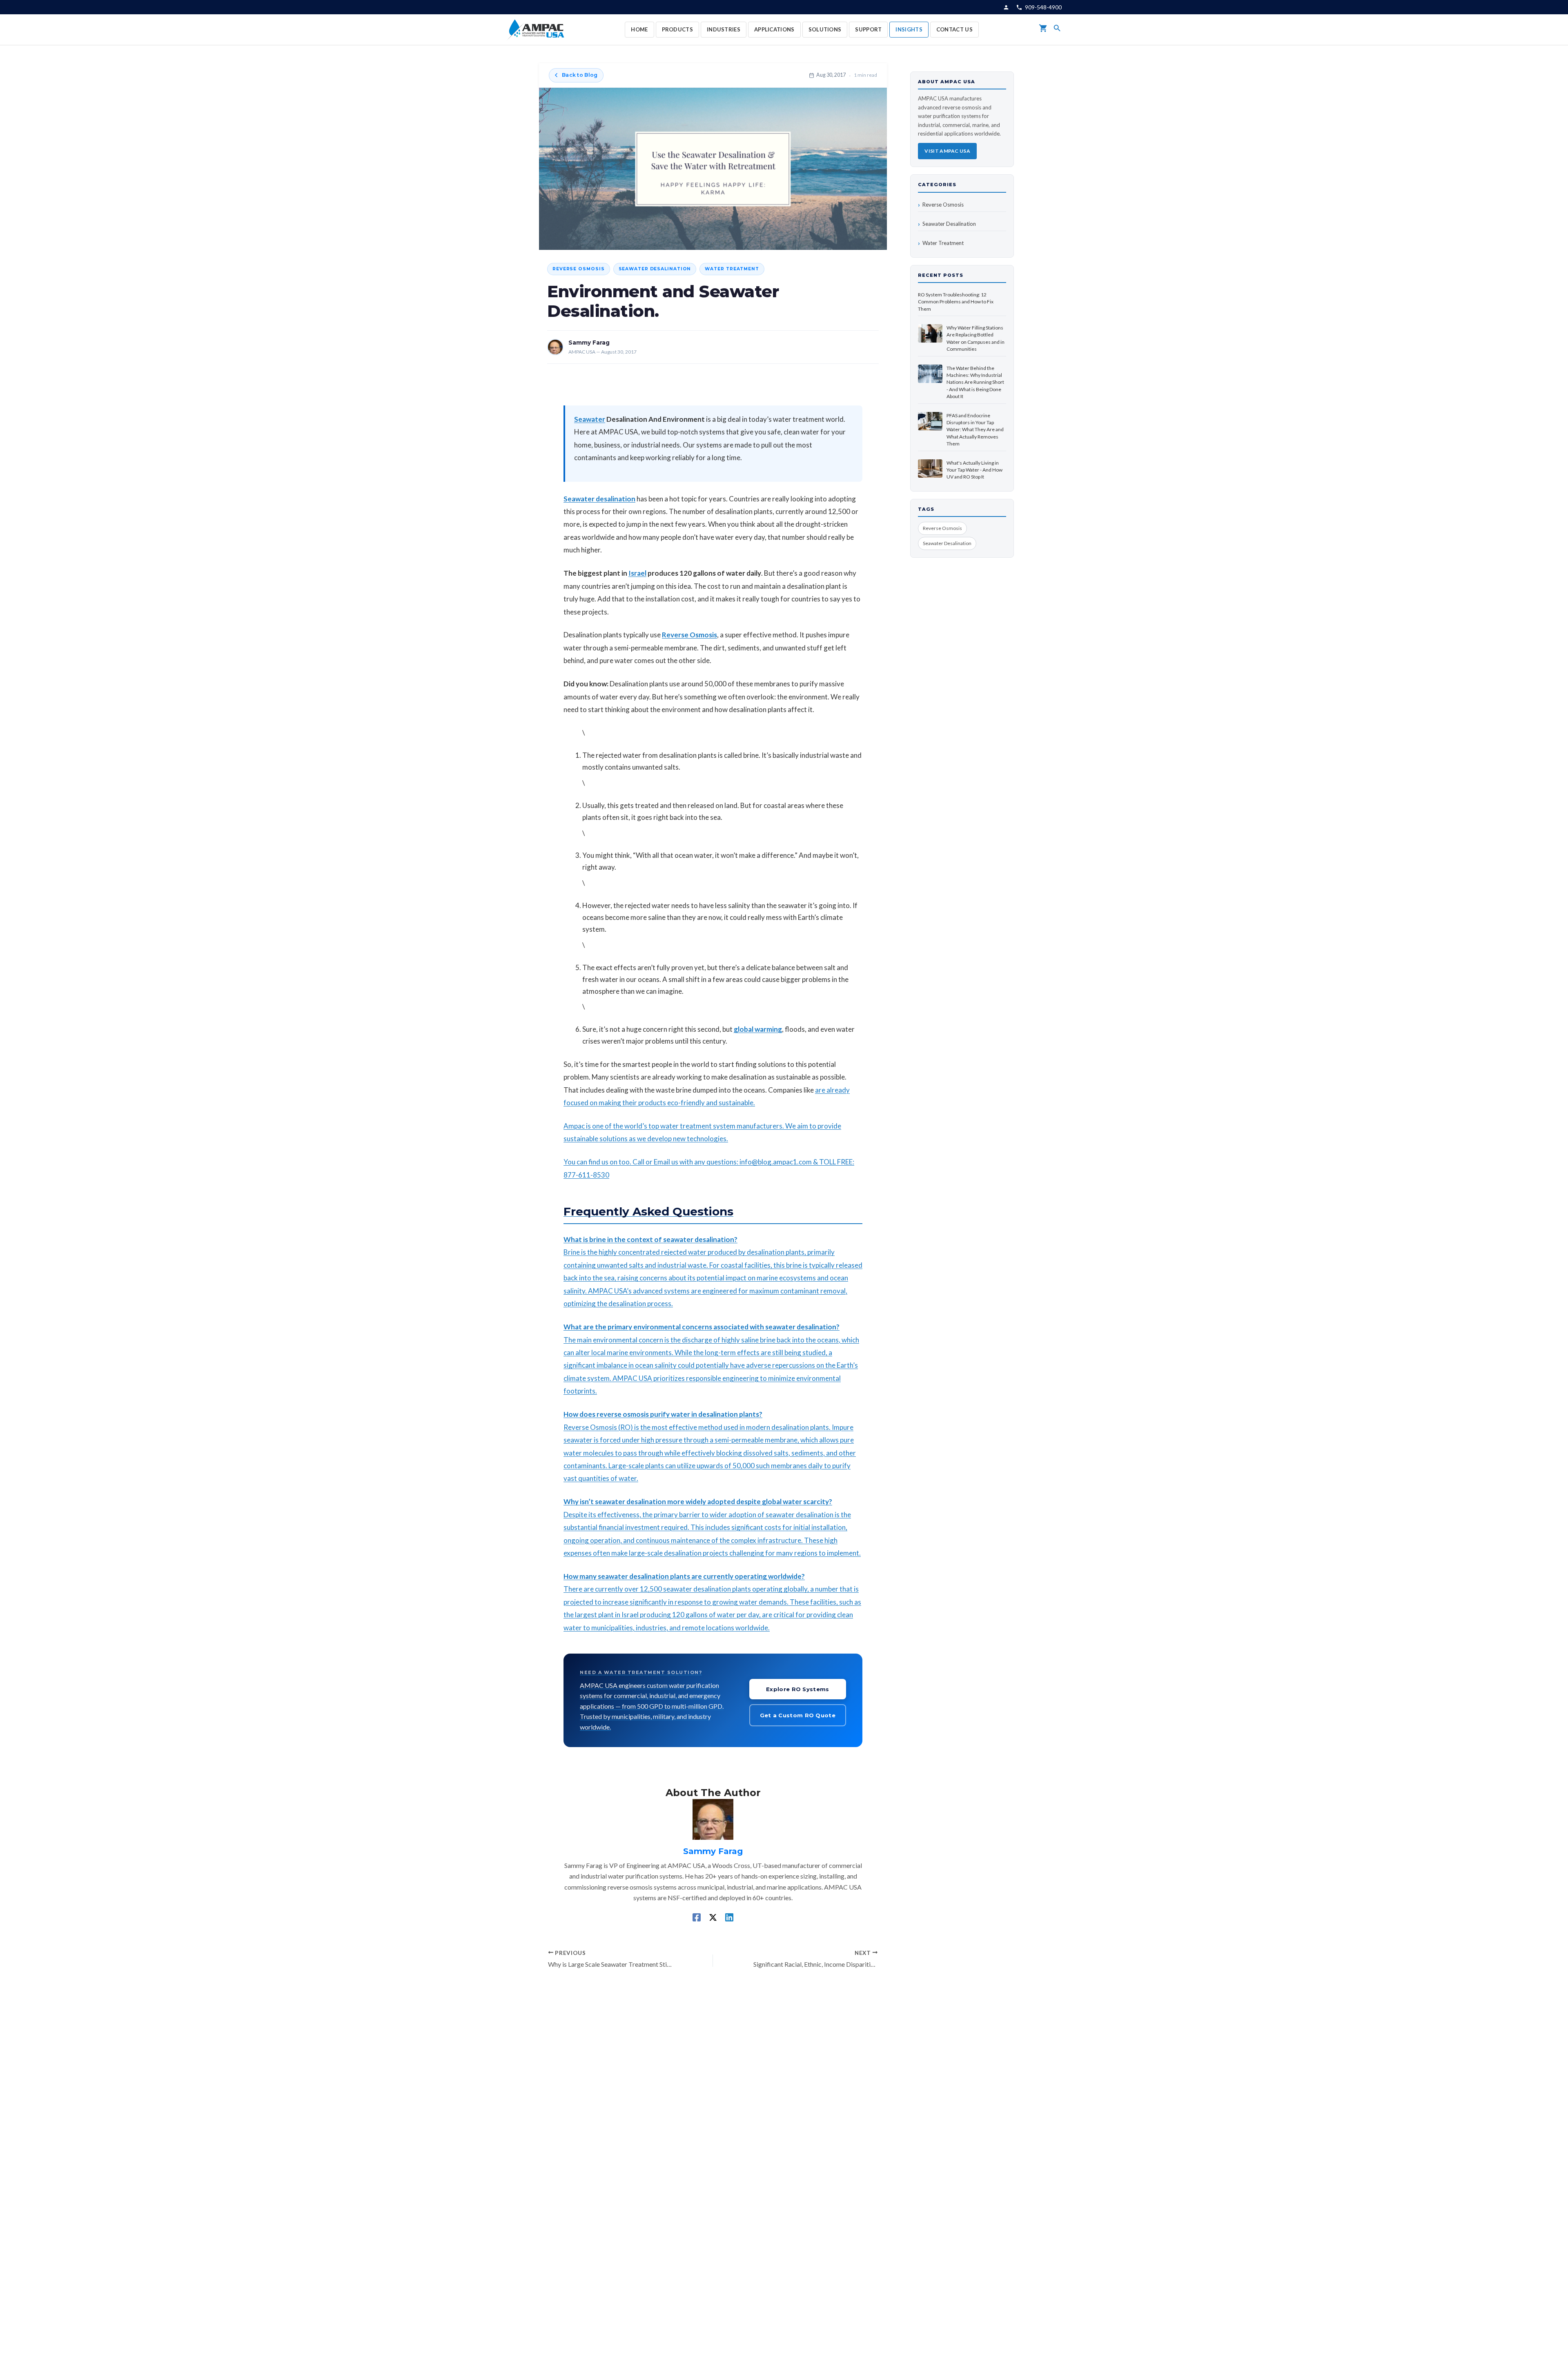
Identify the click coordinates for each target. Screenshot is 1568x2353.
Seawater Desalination (655, 269)
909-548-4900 (1043, 7)
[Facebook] (697, 1917)
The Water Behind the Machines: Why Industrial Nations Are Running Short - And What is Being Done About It (975, 382)
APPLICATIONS (774, 29)
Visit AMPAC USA (947, 151)
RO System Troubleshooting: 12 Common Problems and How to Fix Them (956, 302)
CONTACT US (954, 29)
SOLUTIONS (825, 29)
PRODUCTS (677, 29)
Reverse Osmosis (579, 269)
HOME (639, 29)
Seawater (590, 419)
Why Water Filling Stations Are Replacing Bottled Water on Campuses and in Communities (976, 338)
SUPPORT (868, 29)
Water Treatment (732, 269)
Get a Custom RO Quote (798, 1715)
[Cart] (1043, 30)
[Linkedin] (729, 1917)
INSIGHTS (909, 29)
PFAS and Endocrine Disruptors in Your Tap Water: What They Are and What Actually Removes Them (975, 430)
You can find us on (591, 1162)
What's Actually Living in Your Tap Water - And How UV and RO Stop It (974, 470)
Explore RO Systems (797, 1689)
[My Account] (1006, 7)
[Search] (1057, 30)
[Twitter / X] (713, 1917)
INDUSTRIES (724, 29)
